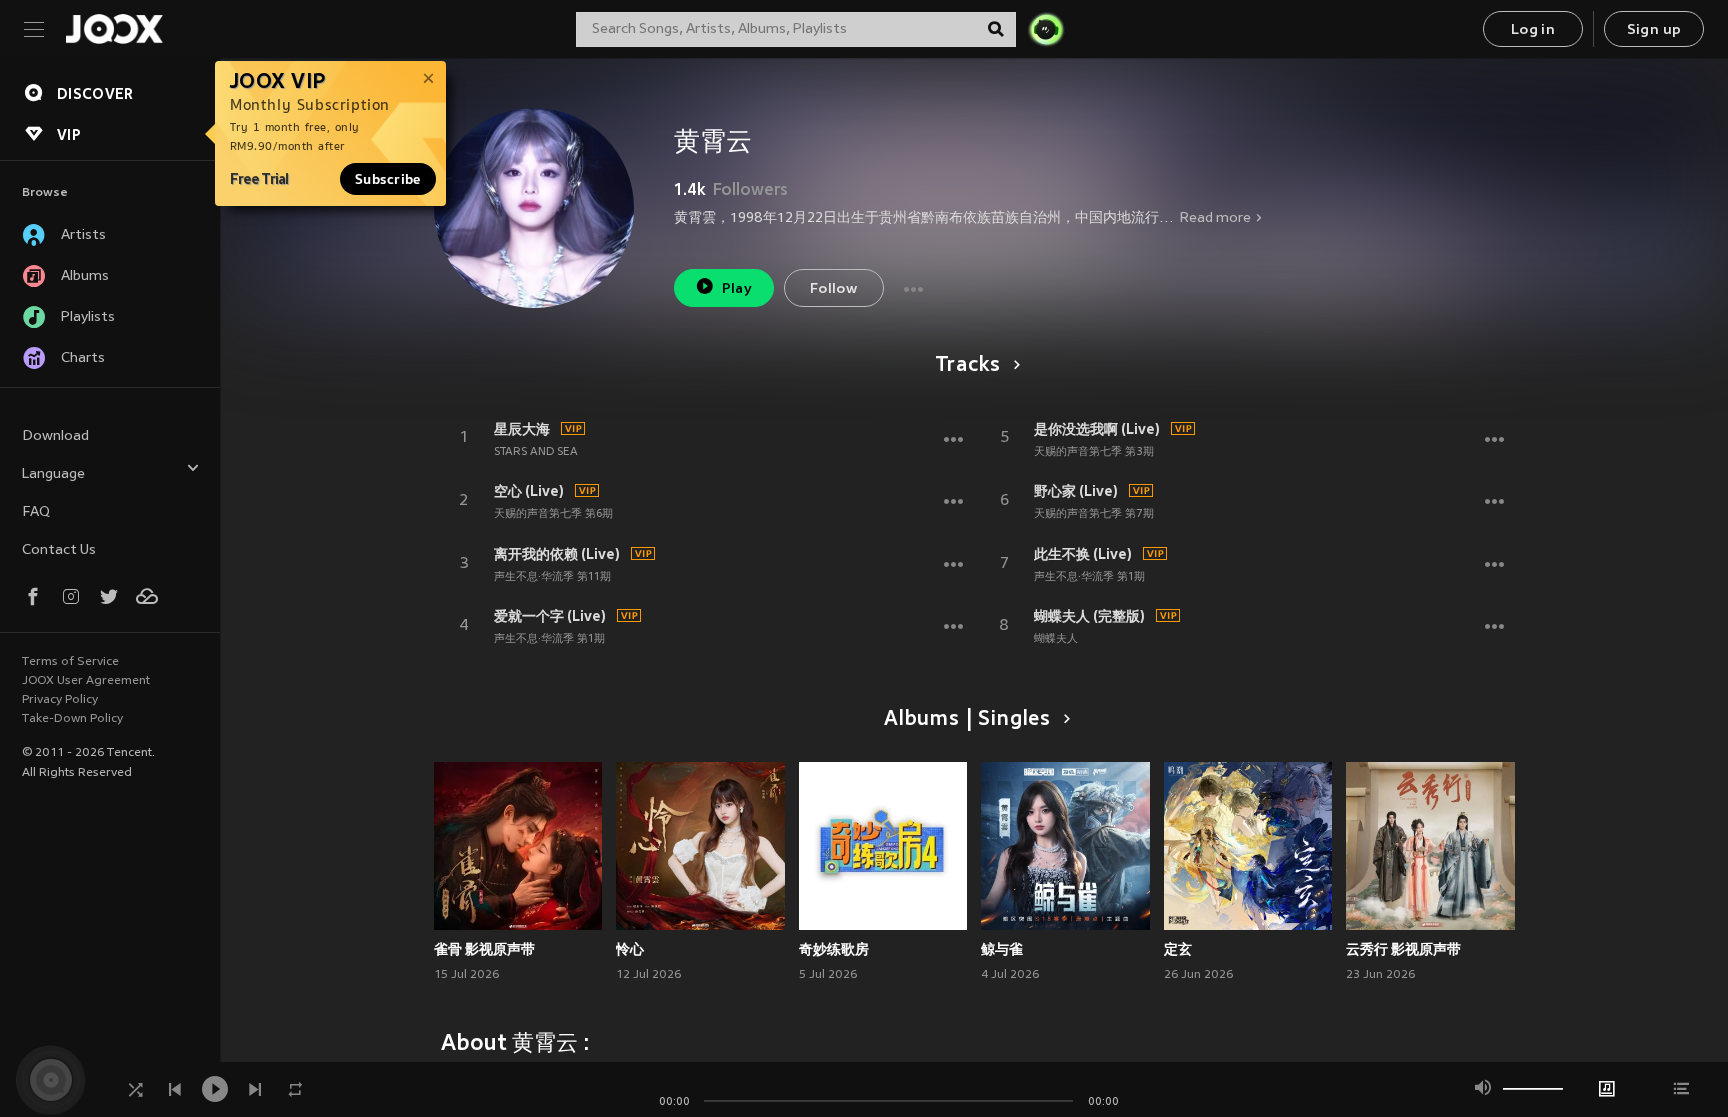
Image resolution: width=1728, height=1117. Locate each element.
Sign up (1654, 30)
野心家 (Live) (1076, 491)
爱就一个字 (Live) (550, 616)
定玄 (1178, 949)
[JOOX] (114, 29)
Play (737, 289)
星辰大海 (522, 429)
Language (53, 474)
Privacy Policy (60, 700)
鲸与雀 (1002, 949)
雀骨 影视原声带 (484, 949)
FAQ (36, 512)
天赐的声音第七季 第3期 (1094, 452)
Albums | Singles (967, 720)
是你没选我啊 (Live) (1097, 429)
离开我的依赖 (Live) (557, 554)
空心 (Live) (529, 491)
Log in (1533, 30)
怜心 (630, 949)
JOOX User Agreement (86, 681)
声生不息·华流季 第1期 (549, 639)
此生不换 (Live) (1083, 554)
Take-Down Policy (72, 719)
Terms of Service (70, 662)
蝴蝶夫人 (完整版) (1089, 616)
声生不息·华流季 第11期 (552, 577)
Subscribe (388, 179)
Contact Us (59, 550)
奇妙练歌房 (834, 949)
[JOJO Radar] (1046, 29)
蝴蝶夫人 (1056, 639)
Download (55, 436)
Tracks (968, 366)
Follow (833, 289)
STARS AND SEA (536, 452)
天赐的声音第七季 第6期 (553, 514)
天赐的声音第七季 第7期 (1094, 514)
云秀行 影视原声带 (1403, 949)
